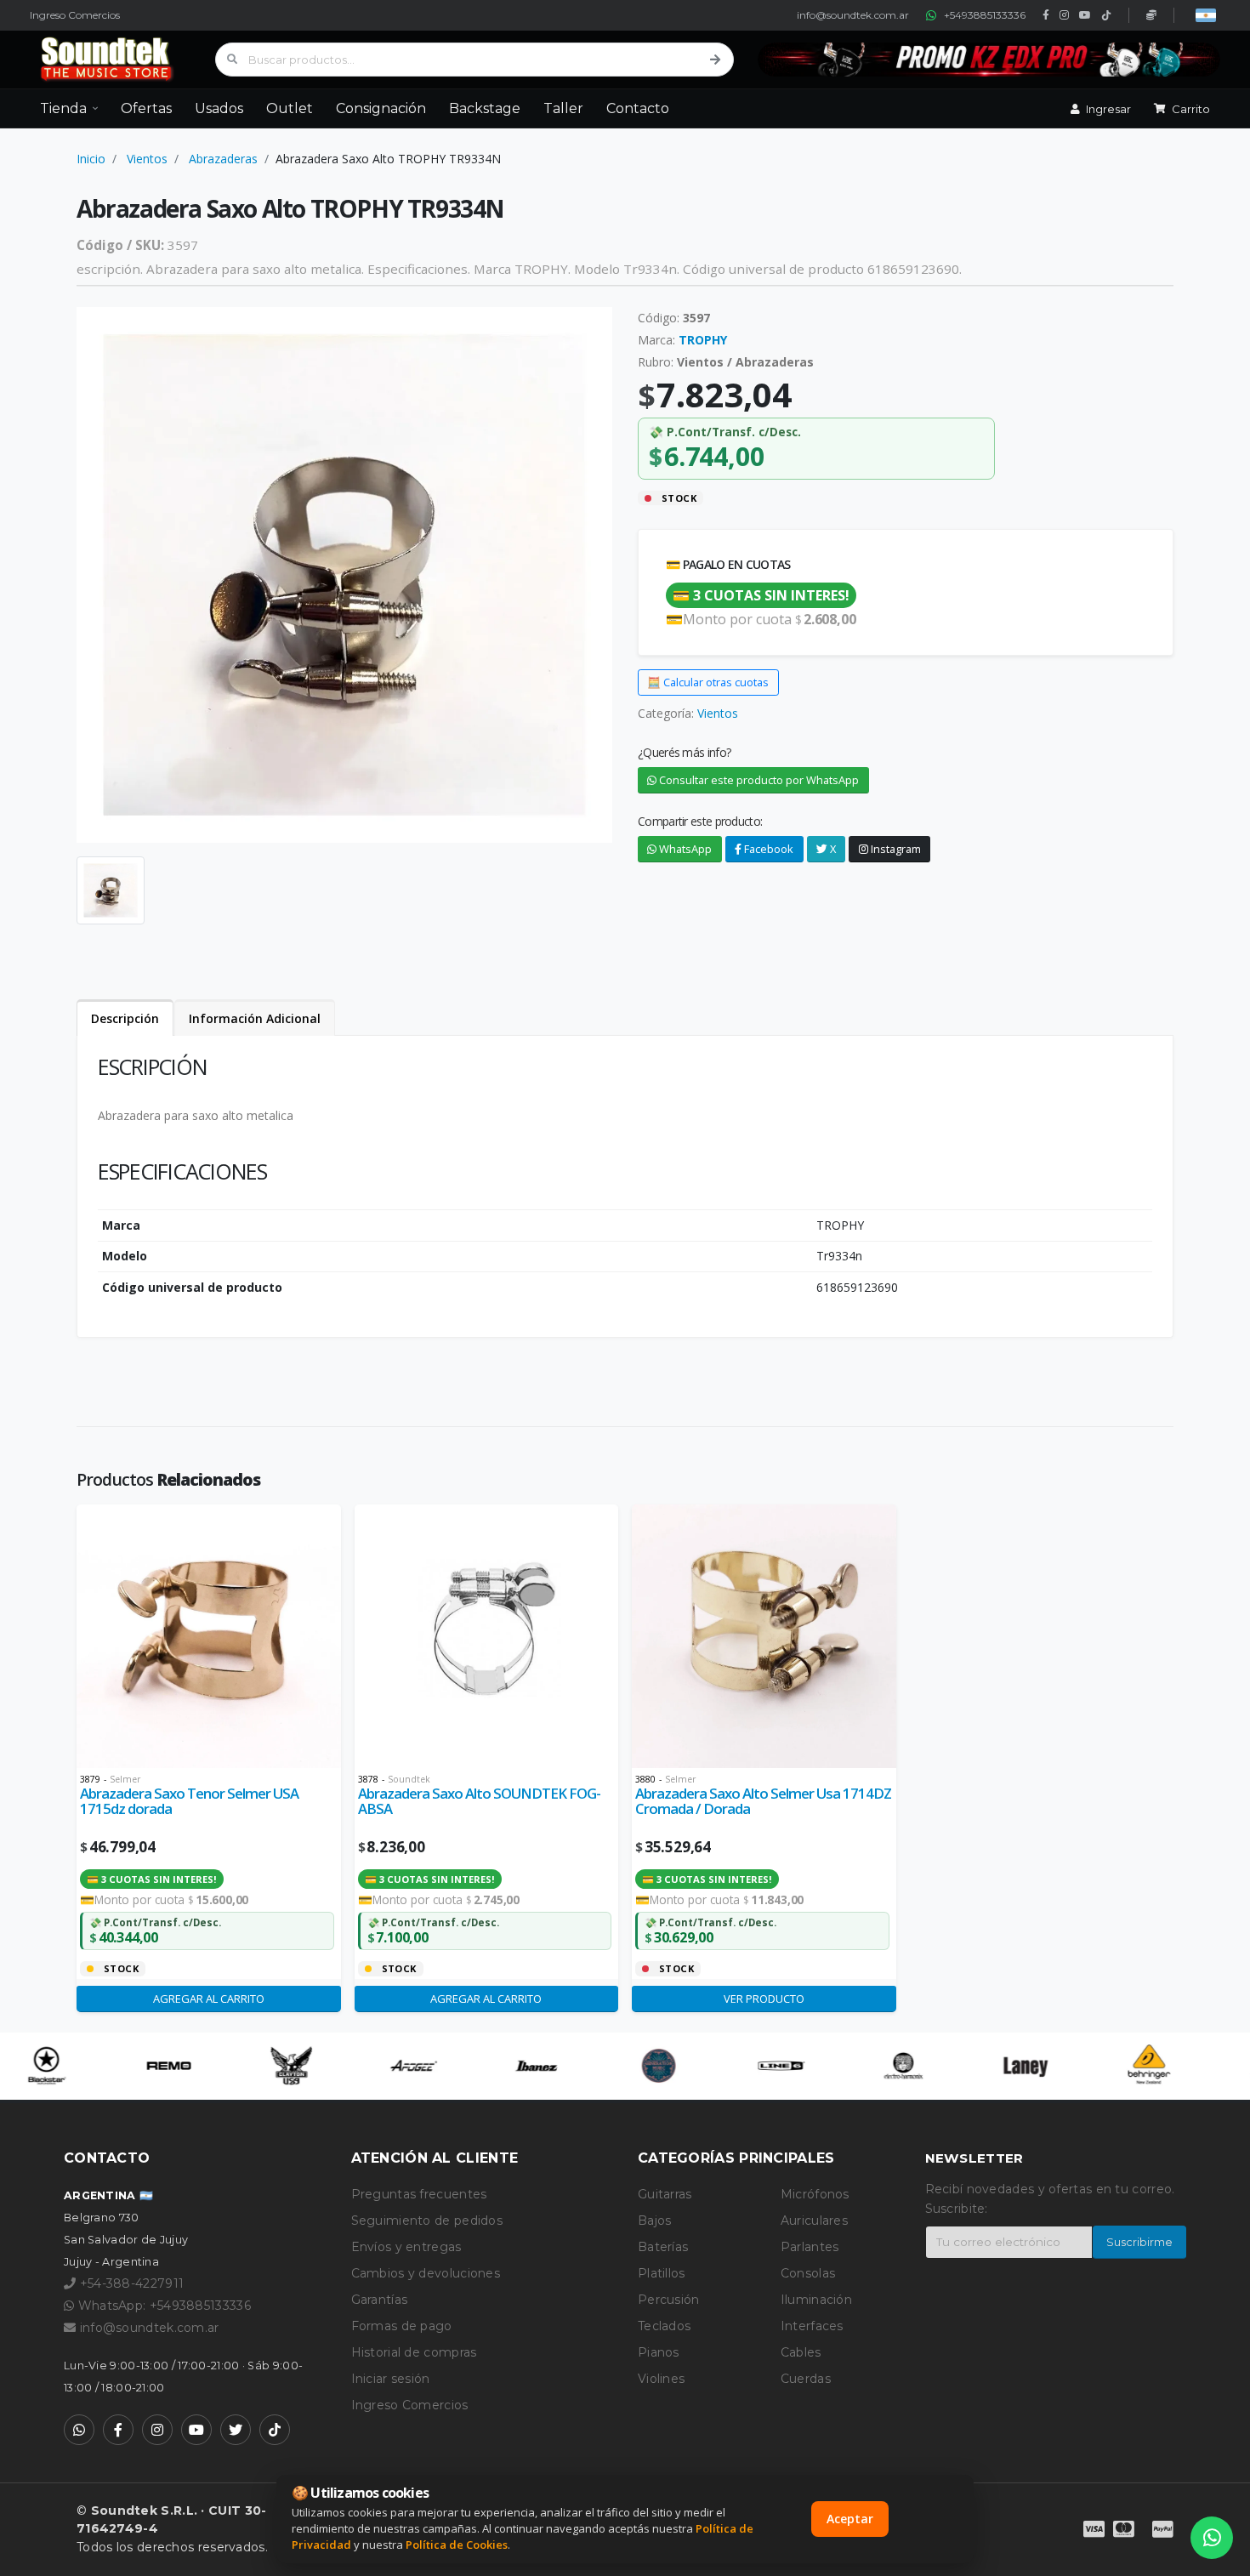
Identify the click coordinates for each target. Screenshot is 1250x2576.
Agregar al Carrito (209, 1999)
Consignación (381, 108)
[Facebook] (1046, 15)
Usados (219, 108)
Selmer (125, 1779)
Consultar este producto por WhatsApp (758, 780)
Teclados (664, 2326)
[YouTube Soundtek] (196, 2430)
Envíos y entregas (406, 2247)
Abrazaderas (223, 159)
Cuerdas (806, 2379)
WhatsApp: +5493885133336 (162, 2306)
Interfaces (812, 2326)
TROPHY (703, 340)
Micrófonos (815, 2194)
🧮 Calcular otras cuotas (708, 682)
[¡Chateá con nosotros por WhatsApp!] (1212, 2538)
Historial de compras (414, 2352)
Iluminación (816, 2300)
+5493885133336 (985, 15)
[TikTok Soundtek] (275, 2430)
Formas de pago (402, 2326)
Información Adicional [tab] (255, 1018)
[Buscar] (715, 60)
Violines (661, 2379)
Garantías (380, 2300)
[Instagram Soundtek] (157, 2430)
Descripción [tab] (125, 1018)
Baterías (663, 2247)
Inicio (91, 159)
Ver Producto (764, 1999)
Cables (801, 2352)
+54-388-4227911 (130, 2283)
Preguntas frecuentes (419, 2194)
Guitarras (665, 2194)
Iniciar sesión (391, 2379)
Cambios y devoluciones (426, 2273)
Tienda (63, 108)
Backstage (485, 108)
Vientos (147, 159)
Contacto (638, 108)
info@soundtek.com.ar (853, 15)
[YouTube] (1085, 15)
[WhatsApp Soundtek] (79, 2430)
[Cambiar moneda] (1206, 15)
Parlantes (810, 2247)
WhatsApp (684, 849)
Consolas (808, 2273)
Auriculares (814, 2221)
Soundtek (409, 1779)
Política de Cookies (457, 2545)
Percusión (669, 2300)
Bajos (655, 2221)
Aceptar (850, 2519)
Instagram (895, 849)
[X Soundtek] (236, 2430)
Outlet (290, 108)
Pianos (659, 2352)
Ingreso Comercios (75, 15)
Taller (563, 108)
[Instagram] (1064, 15)
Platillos (662, 2273)
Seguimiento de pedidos (427, 2221)
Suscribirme (1139, 2242)
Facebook (767, 849)
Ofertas (146, 108)
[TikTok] (1106, 15)
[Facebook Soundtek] (118, 2430)
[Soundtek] (111, 60)
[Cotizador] (1151, 15)
